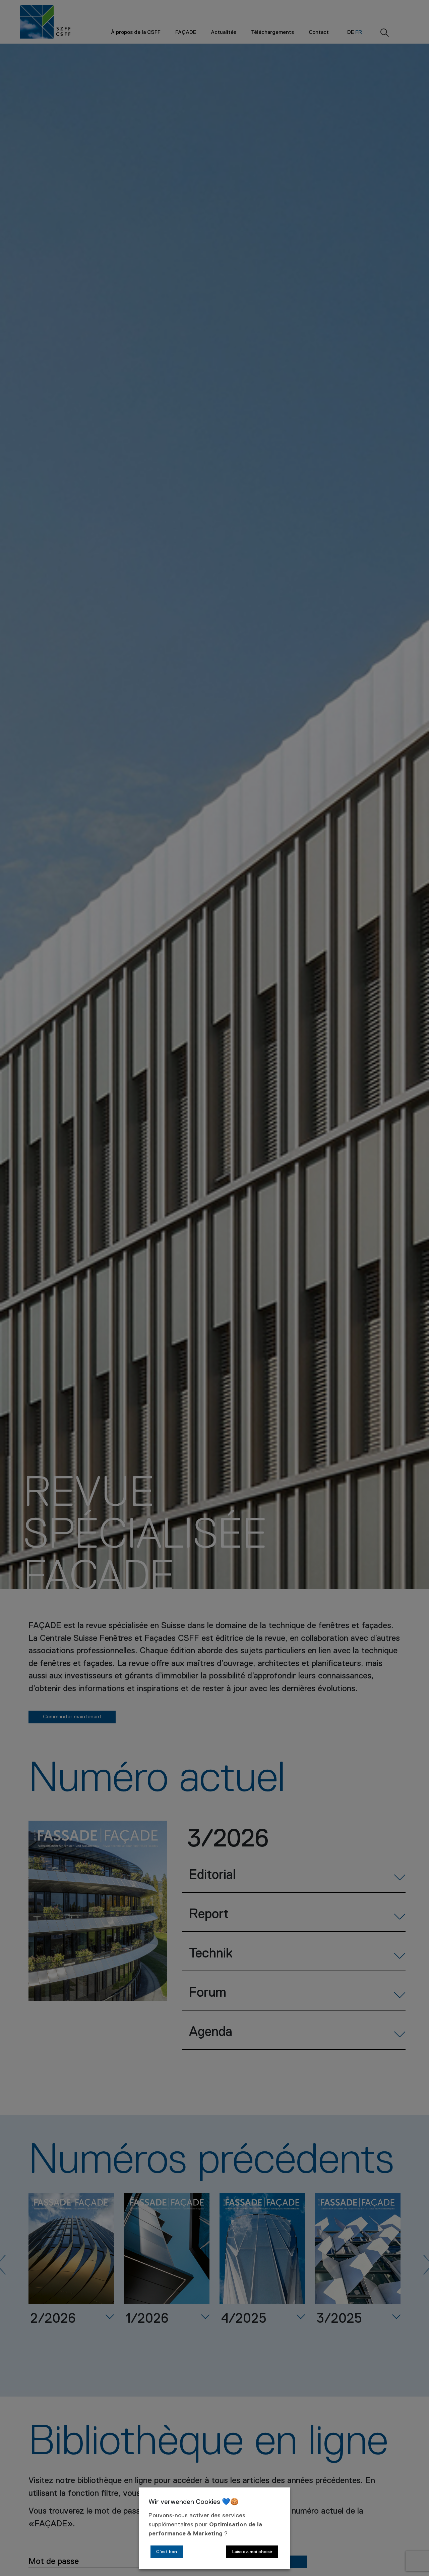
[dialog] (214, 2528)
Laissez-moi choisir (252, 2552)
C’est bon (167, 2552)
